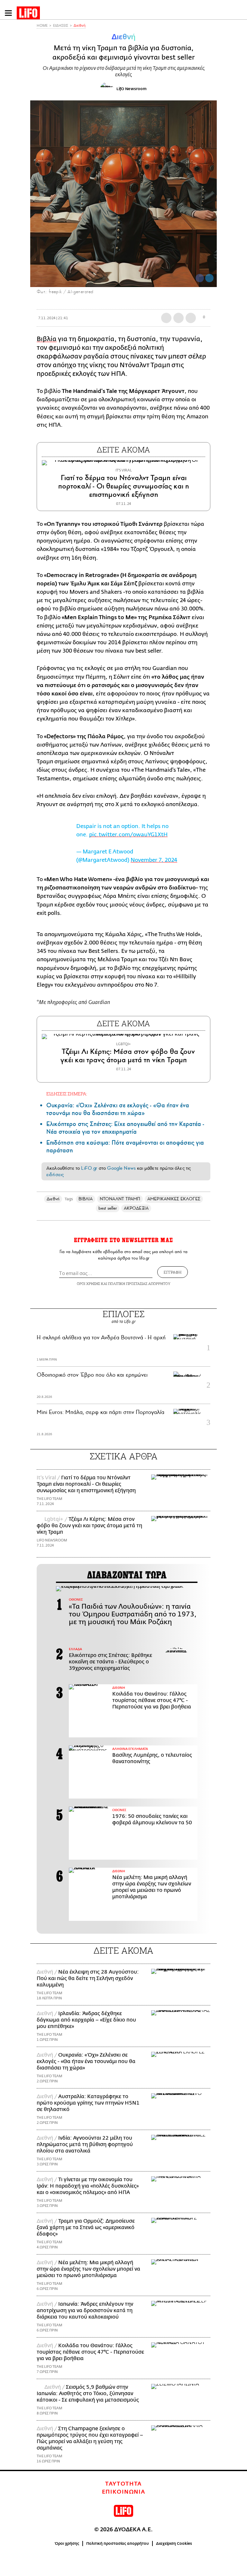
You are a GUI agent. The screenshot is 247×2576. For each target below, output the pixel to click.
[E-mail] (191, 318)
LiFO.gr (89, 1168)
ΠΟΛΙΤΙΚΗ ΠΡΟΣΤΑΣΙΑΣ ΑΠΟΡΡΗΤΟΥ (139, 1283)
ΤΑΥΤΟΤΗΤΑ (123, 2484)
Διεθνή (80, 26)
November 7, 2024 (154, 860)
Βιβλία (47, 339)
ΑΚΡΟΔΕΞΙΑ (136, 1208)
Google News (121, 1168)
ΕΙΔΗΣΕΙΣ (61, 26)
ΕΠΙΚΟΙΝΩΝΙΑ (124, 2492)
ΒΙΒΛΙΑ (86, 1199)
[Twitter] (209, 278)
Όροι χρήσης (67, 2543)
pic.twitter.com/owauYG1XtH (128, 835)
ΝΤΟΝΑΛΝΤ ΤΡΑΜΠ (120, 1199)
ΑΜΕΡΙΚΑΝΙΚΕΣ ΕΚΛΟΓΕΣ (174, 1199)
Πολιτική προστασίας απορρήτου (118, 2543)
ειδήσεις (55, 1175)
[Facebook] (200, 278)
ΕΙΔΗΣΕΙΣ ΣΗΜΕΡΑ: (67, 1094)
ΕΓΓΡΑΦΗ (173, 1272)
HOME (42, 26)
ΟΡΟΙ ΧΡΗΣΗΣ (88, 1283)
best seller (108, 1208)
